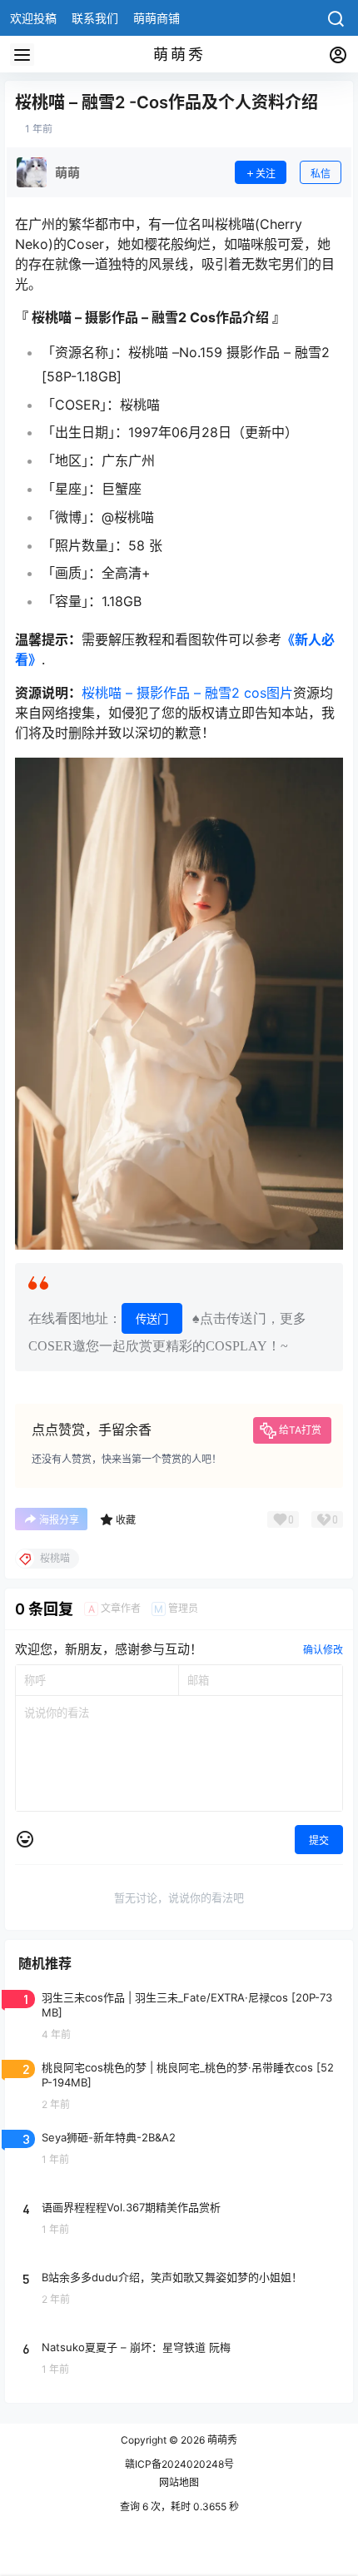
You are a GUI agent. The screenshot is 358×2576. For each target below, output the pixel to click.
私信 (321, 174)
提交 (319, 1840)
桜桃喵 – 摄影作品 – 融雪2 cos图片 (187, 693)
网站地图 (179, 2482)
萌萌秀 (221, 2440)
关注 (266, 174)
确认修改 (323, 1650)
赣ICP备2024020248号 (179, 2464)
